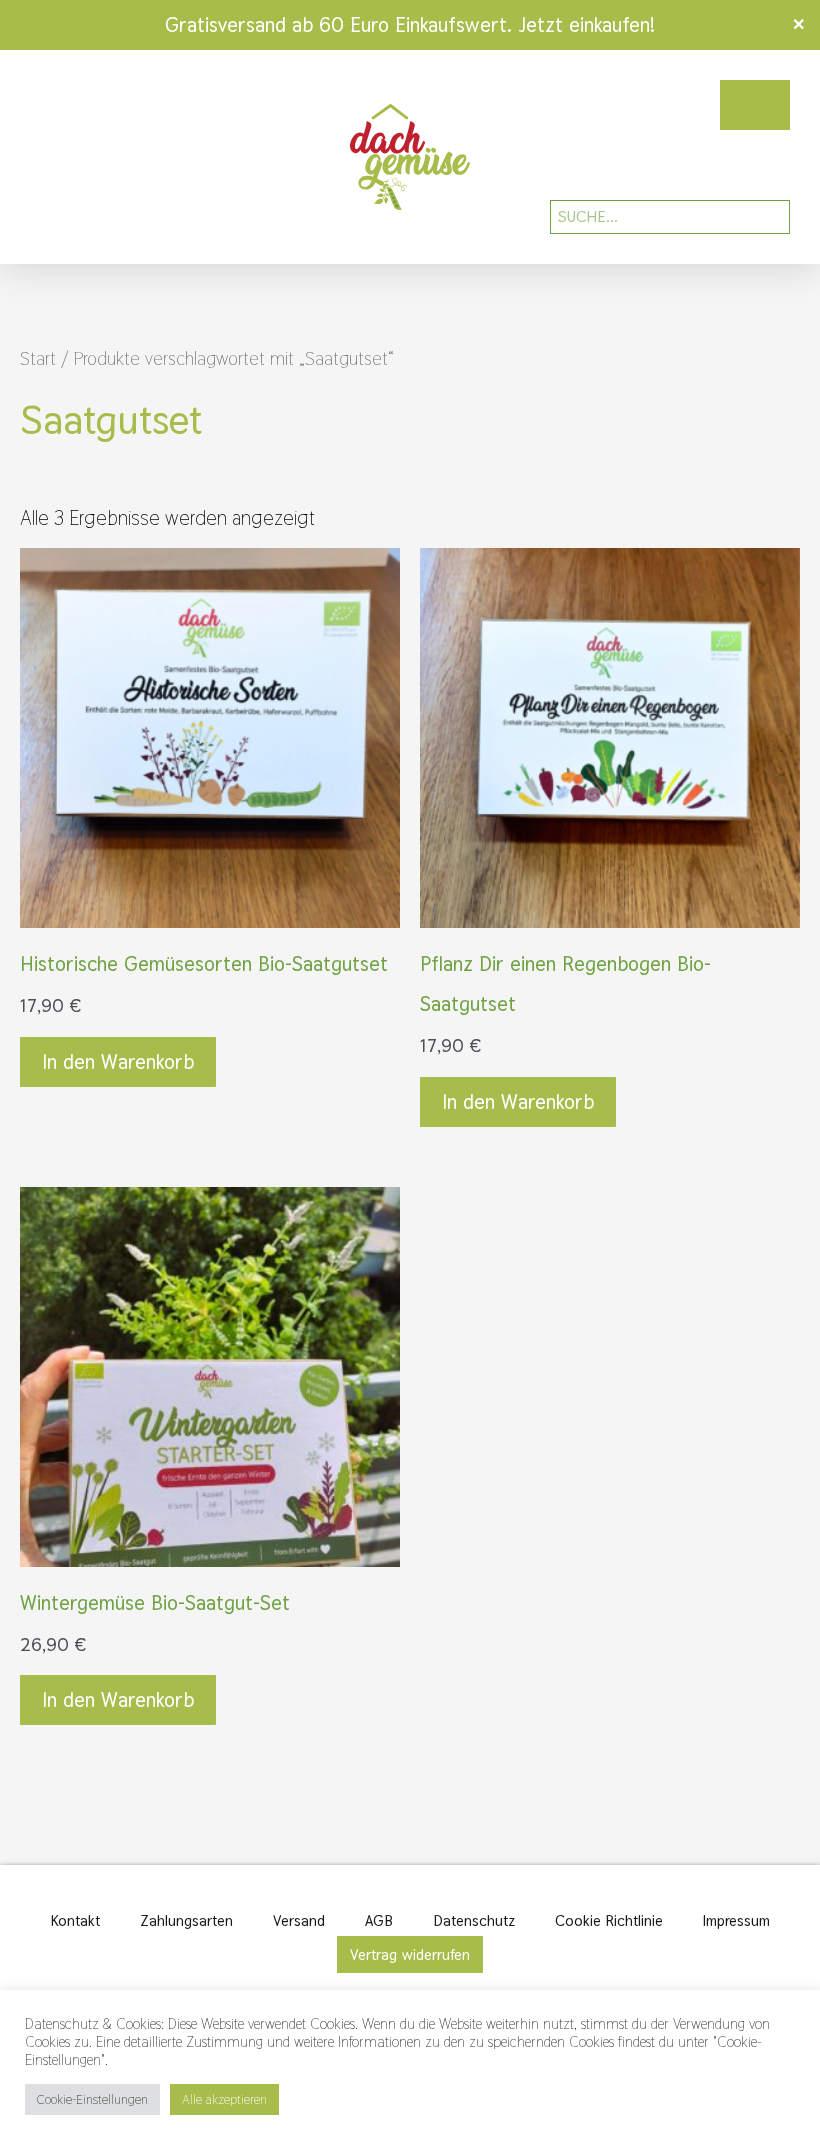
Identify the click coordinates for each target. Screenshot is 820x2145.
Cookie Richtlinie (609, 1920)
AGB (379, 1920)
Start (38, 358)
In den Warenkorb (118, 1062)
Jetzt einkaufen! (586, 25)
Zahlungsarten (186, 1920)
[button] (44, 157)
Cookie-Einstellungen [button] (92, 2099)
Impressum (736, 1920)
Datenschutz (474, 1920)
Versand (299, 1920)
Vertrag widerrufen (410, 1954)
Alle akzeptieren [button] (224, 2099)
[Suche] (761, 217)
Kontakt (75, 1920)
